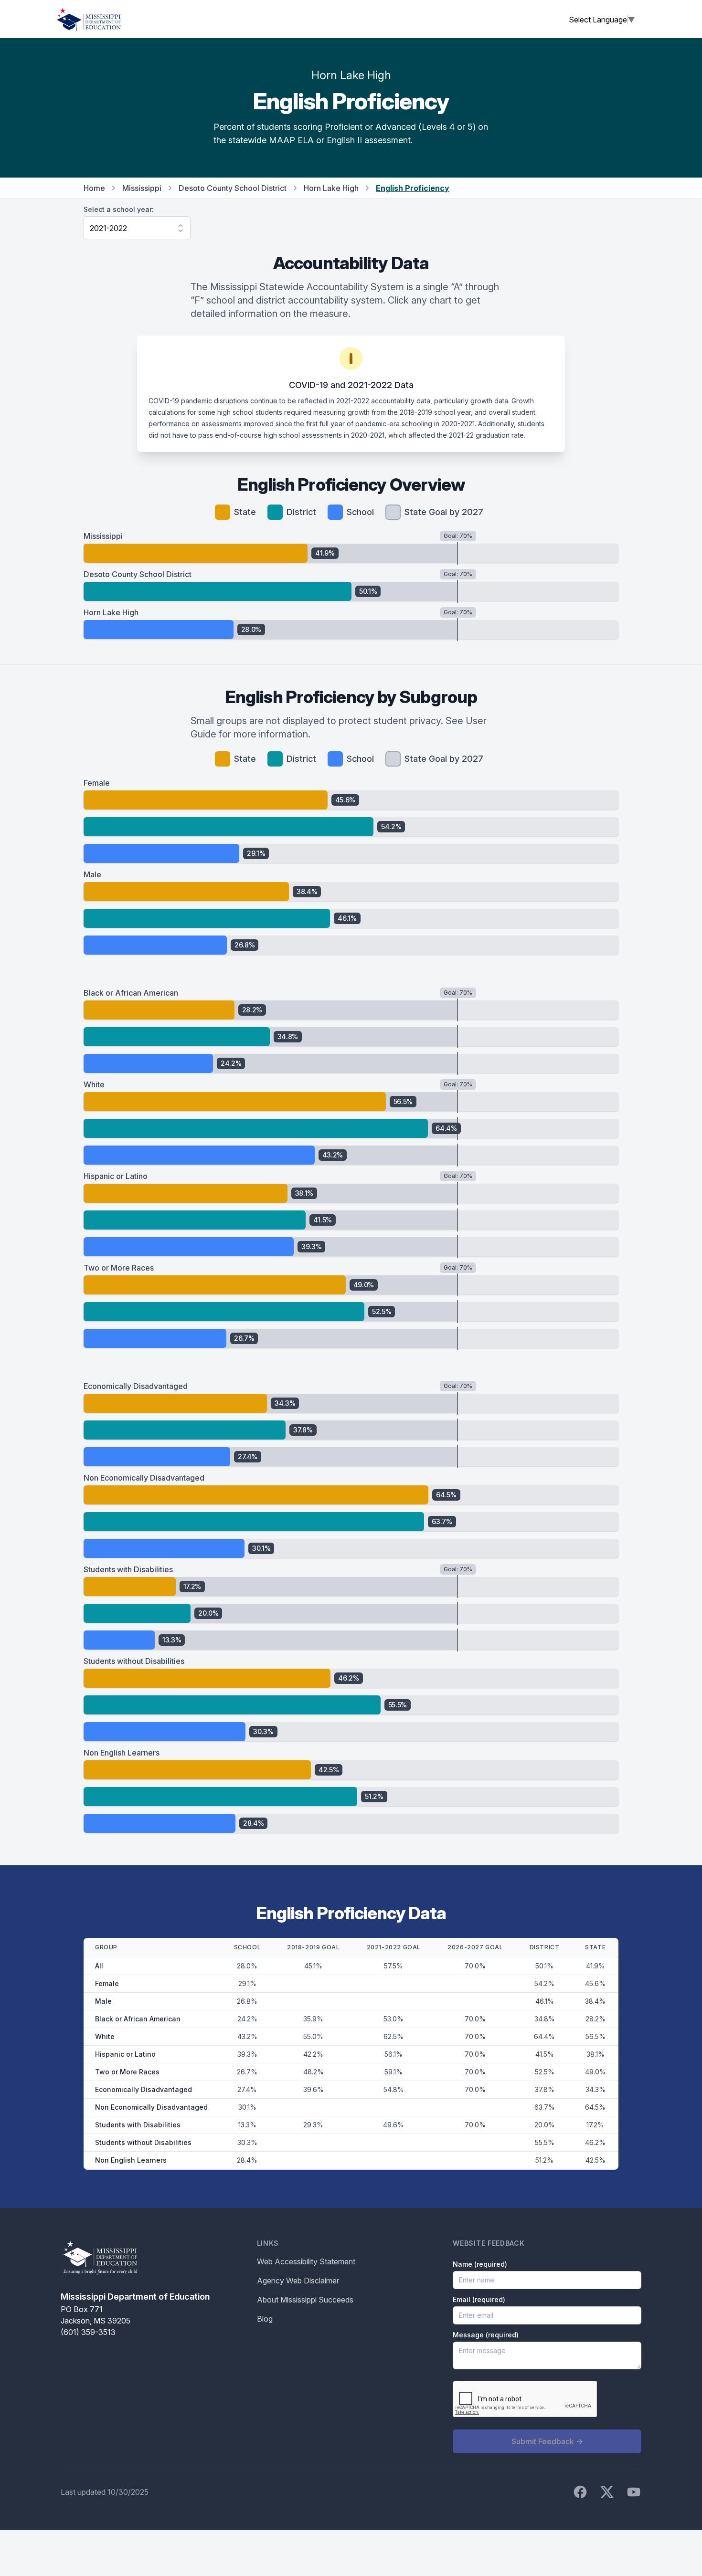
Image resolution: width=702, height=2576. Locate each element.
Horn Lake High (331, 188)
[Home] (89, 19)
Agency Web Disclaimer (298, 2281)
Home (94, 188)
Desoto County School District (233, 188)
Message (486, 2335)
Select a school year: (119, 209)
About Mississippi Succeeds (305, 2300)
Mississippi (142, 188)
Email (479, 2299)
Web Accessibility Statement (306, 2261)
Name (480, 2264)
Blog (265, 2319)
